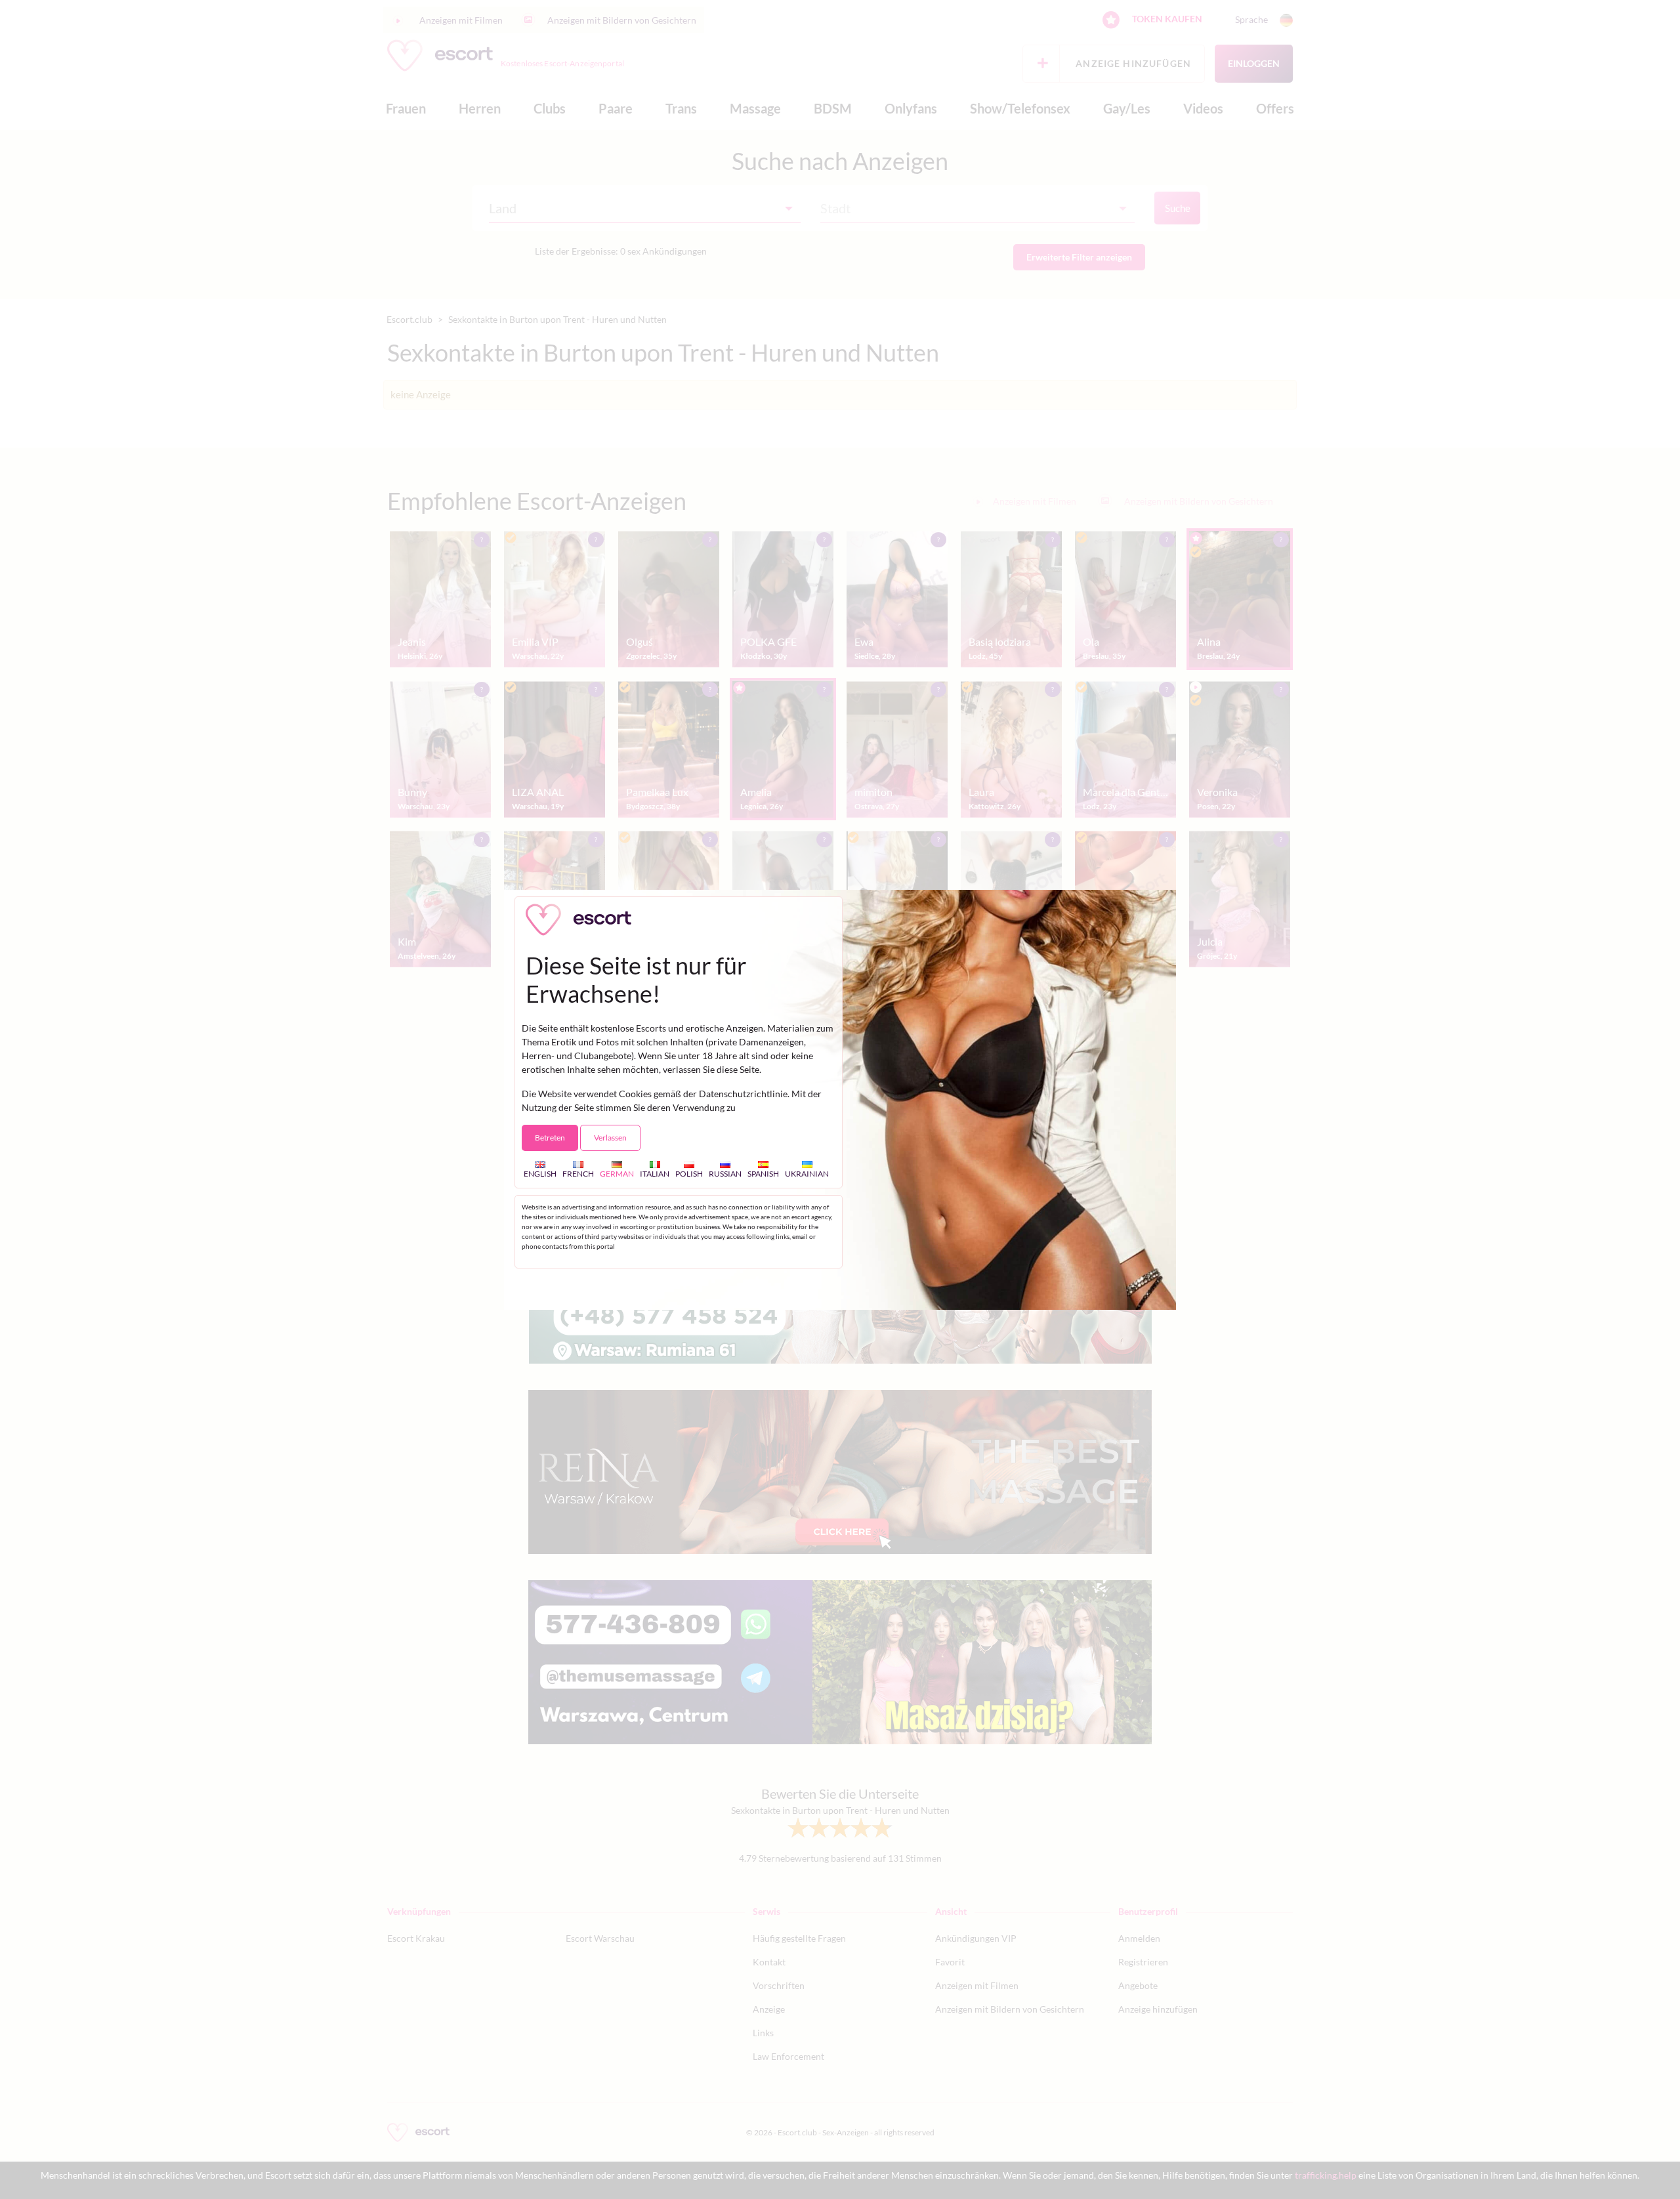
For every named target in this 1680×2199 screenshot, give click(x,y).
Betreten (550, 1138)
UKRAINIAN (807, 1173)
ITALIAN (655, 1173)
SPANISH (763, 1173)
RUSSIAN (725, 1173)
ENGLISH (540, 1173)
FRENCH (578, 1173)
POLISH (689, 1173)
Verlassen (610, 1138)
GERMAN (617, 1173)
